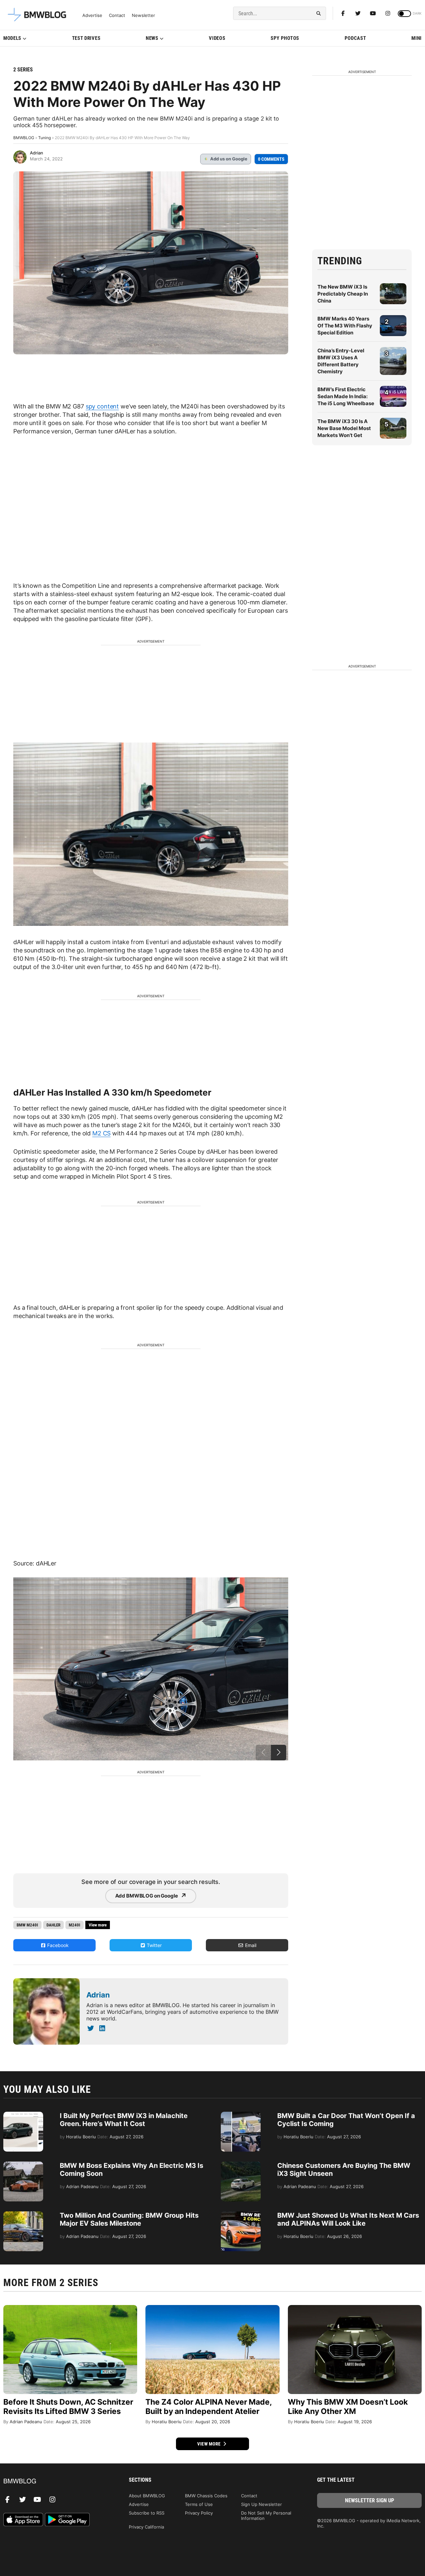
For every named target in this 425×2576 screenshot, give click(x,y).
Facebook (57, 1945)
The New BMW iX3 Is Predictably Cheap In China (343, 294)
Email (250, 1945)
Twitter (154, 1945)
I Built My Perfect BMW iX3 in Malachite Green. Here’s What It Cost (124, 2120)
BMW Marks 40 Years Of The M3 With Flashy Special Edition (345, 326)
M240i (75, 1925)
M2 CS (101, 1133)
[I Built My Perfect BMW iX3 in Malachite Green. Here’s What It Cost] (23, 2115)
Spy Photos (285, 38)
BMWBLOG (24, 138)
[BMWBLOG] (56, 2482)
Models (12, 38)
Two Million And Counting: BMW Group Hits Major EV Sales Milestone (129, 2219)
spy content (102, 406)
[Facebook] (343, 13)
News (152, 38)
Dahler (53, 1925)
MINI (417, 38)
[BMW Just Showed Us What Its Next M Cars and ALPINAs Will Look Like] (241, 2215)
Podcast (355, 38)
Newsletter (143, 15)
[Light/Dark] (404, 14)
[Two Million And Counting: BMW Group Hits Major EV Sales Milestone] (23, 2215)
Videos (217, 38)
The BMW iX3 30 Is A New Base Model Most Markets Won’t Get (344, 428)
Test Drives (86, 38)
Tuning (44, 138)
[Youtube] (373, 13)
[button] (279, 1753)
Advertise (92, 15)
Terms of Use (199, 2504)
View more (210, 2444)
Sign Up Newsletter (261, 2504)
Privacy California (146, 2527)
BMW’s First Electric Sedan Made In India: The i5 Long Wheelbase (346, 396)
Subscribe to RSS (147, 2513)
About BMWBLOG (147, 2496)
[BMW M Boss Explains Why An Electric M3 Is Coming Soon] (23, 2165)
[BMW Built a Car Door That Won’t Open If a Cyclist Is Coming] (241, 2115)
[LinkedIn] (102, 2028)
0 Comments (271, 159)
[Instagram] (388, 13)
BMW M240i (27, 1925)
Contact (117, 15)
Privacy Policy (199, 2513)
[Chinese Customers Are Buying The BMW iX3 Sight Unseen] (241, 2165)
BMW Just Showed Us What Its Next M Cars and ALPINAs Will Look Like (348, 2219)
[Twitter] (358, 13)
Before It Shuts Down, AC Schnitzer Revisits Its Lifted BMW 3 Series (68, 2407)
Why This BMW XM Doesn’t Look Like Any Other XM (348, 2407)
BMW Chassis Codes (206, 2496)
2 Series (23, 70)
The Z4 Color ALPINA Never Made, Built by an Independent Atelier (209, 2407)
